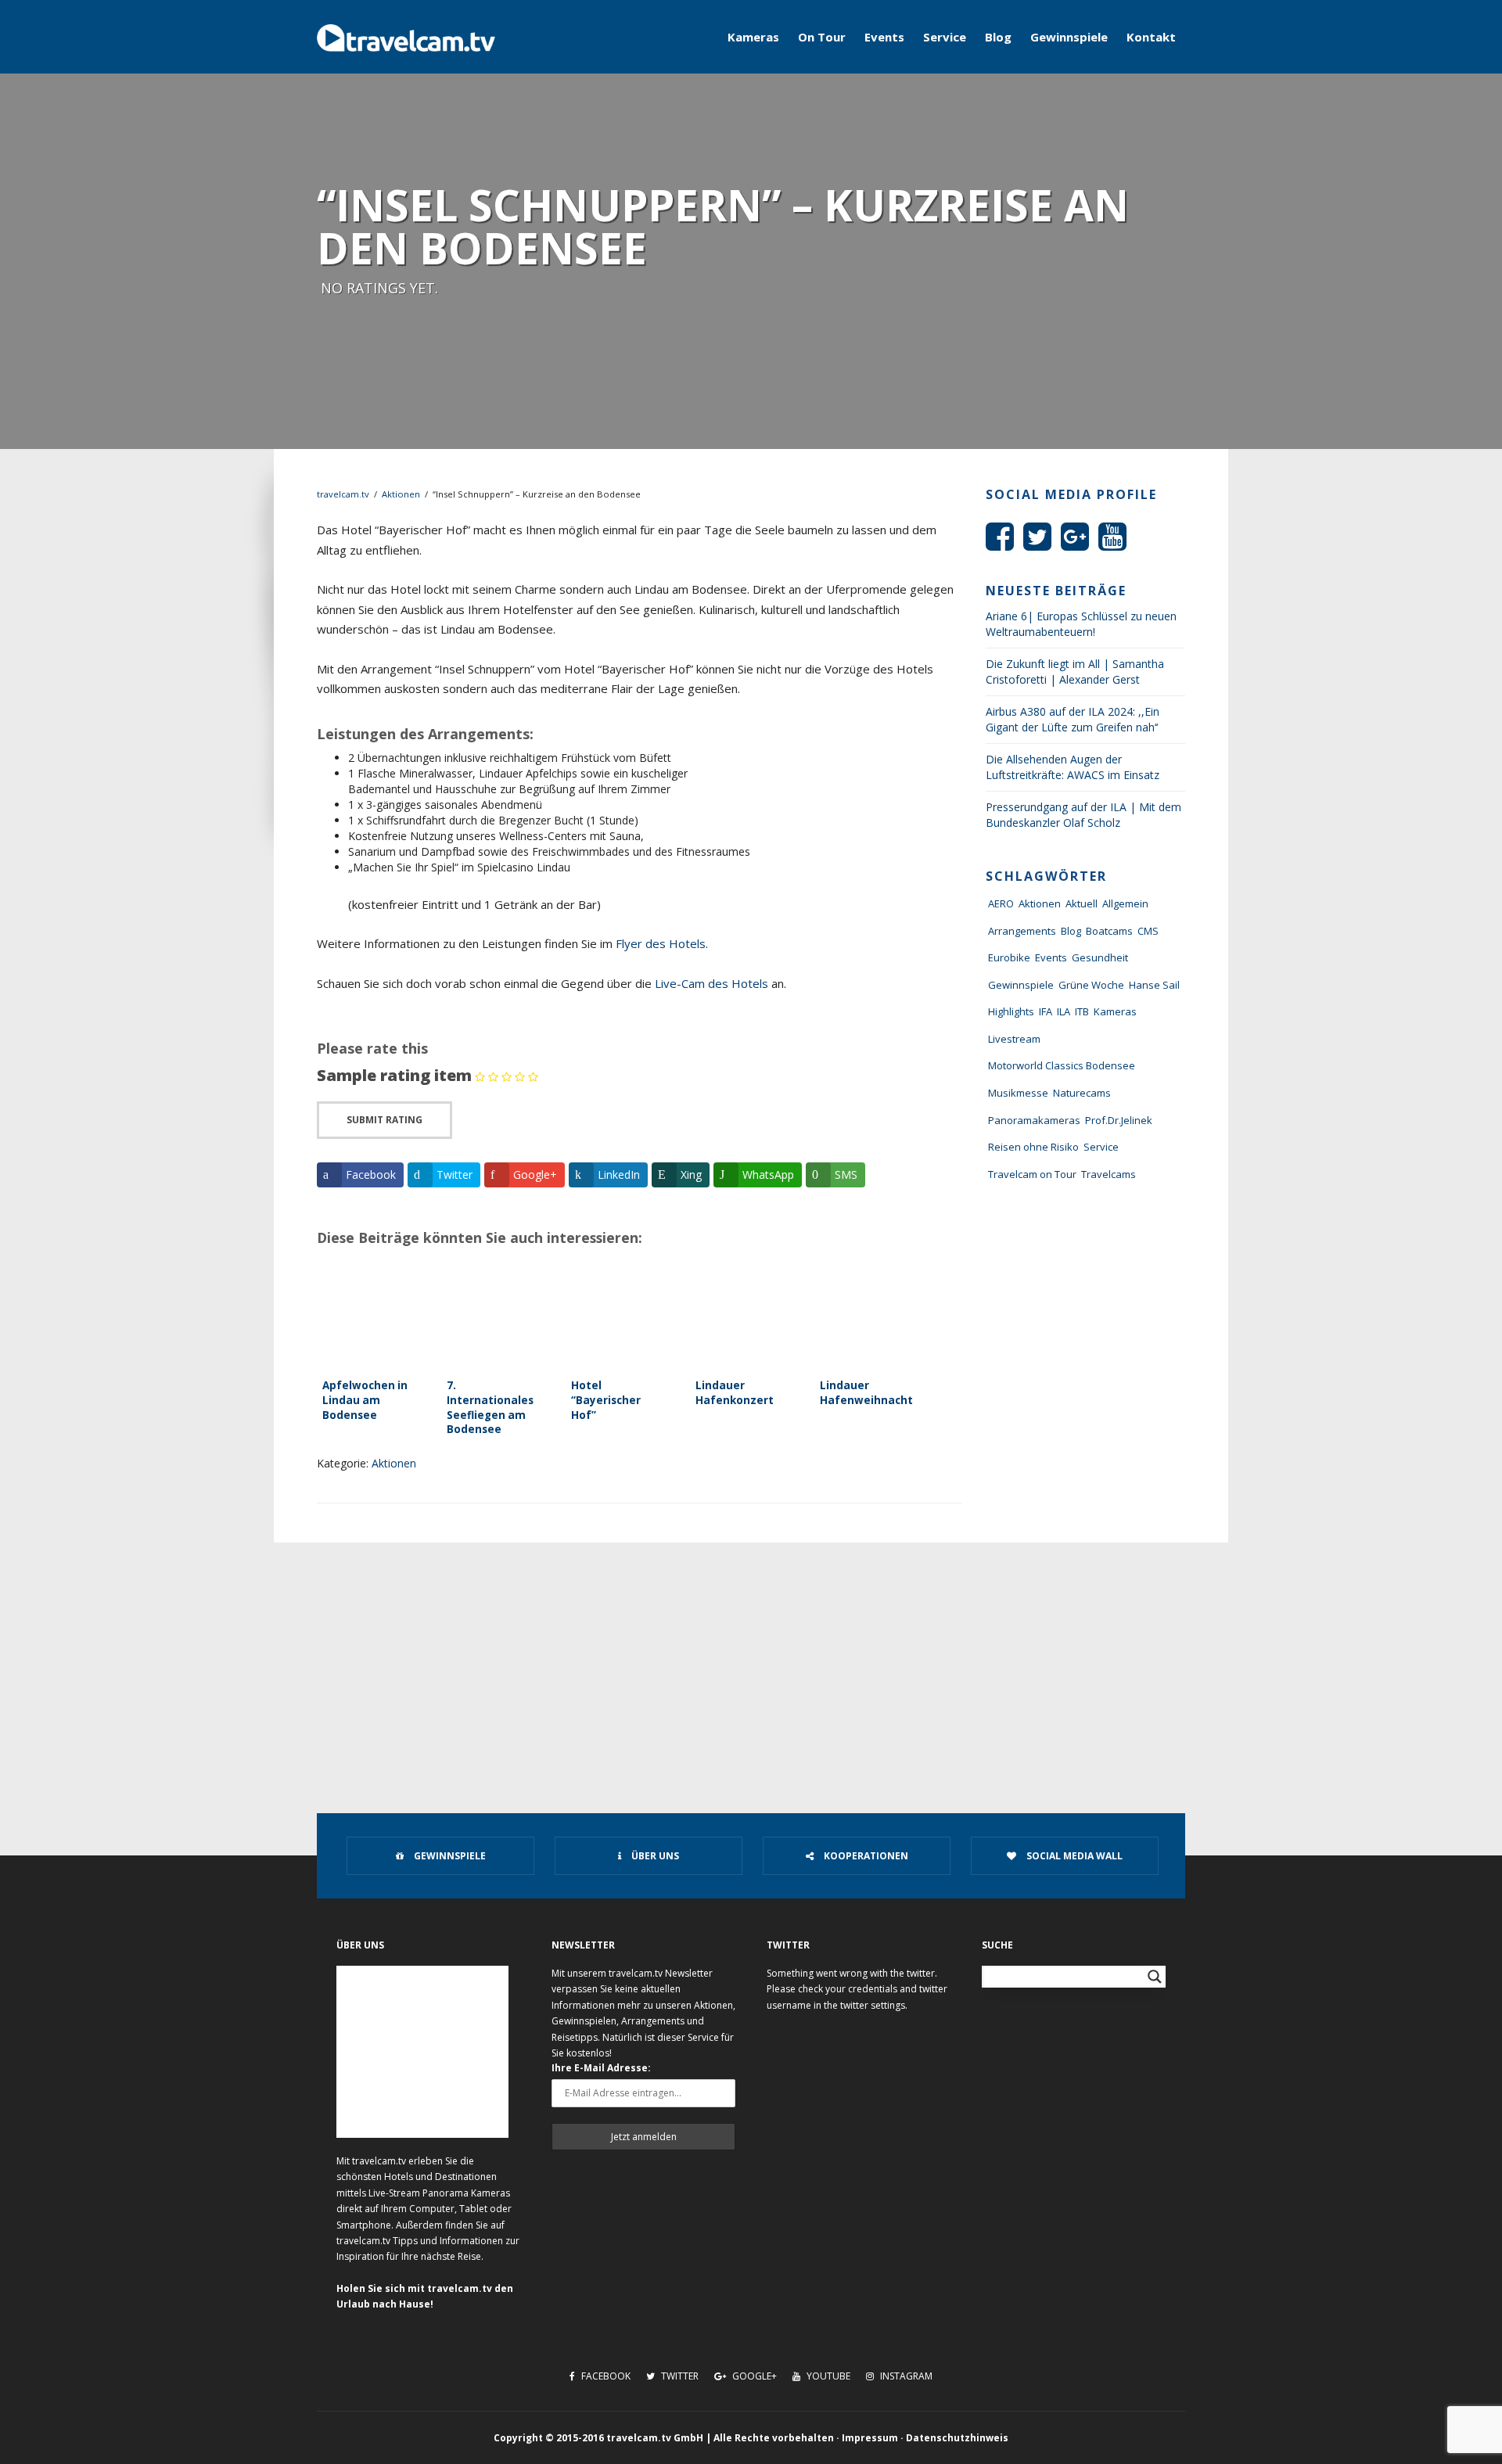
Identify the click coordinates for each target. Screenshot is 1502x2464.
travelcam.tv (343, 494)
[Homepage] (406, 37)
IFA (1046, 1011)
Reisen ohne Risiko (1033, 1147)
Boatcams (1109, 931)
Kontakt (1151, 37)
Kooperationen (865, 1856)
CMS (1148, 931)
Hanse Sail (1154, 985)
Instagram (905, 2376)
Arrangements (1022, 931)
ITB (1082, 1011)
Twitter (679, 2376)
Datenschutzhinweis (957, 2438)
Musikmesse (1018, 1093)
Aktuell (1082, 903)
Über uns (654, 1856)
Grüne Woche (1091, 985)
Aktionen (401, 494)
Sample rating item (394, 1075)
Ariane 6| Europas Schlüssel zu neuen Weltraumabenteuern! (1081, 624)
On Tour (822, 37)
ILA (1064, 1011)
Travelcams (1109, 1174)
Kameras (753, 37)
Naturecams (1082, 1093)
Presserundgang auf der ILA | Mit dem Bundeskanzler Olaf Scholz (1083, 815)
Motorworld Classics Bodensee (1062, 1065)
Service (945, 37)
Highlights (1011, 1011)
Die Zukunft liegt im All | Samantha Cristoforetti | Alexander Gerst (1075, 672)
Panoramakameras (1034, 1120)
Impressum (870, 2438)
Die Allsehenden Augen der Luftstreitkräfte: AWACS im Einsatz (1073, 767)
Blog (998, 37)
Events (884, 37)
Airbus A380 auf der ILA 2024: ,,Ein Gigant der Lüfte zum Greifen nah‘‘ (1073, 719)
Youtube (827, 2376)
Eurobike (1009, 957)
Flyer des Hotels (661, 943)
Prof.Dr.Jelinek (1119, 1120)
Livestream (1014, 1039)
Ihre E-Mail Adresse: (601, 2068)
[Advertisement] (751, 1660)
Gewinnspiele (1069, 37)
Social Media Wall (1073, 1856)
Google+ (753, 2376)
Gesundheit (1100, 957)
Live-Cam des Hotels (711, 983)
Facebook (605, 2376)
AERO (1001, 903)
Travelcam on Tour (1032, 1174)
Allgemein (1125, 903)
